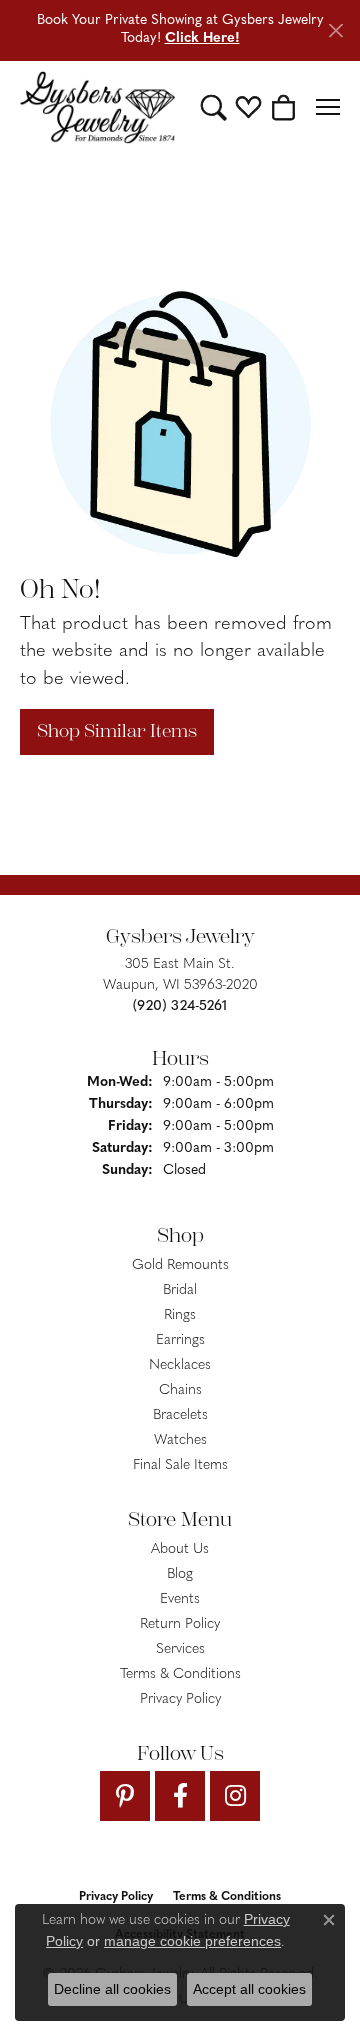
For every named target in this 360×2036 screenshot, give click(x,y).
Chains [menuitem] (180, 1390)
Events (180, 1599)
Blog (180, 1574)
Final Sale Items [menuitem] (180, 1465)
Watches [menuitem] (180, 1440)
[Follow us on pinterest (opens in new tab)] (125, 1796)
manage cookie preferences (192, 1941)
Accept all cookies (249, 1989)
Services (180, 1649)
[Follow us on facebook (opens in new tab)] (180, 1796)
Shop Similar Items (117, 731)
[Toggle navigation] (328, 107)
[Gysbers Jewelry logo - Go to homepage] (97, 107)
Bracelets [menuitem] (180, 1415)
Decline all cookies (112, 1989)
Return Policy (180, 1624)
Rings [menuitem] (180, 1315)
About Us (180, 1549)
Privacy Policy (180, 1699)
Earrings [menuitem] (180, 1340)
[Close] (335, 30)
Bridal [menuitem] (180, 1290)
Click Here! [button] (202, 38)
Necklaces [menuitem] (180, 1365)
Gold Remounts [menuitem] (180, 1265)
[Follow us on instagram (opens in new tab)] (235, 1796)
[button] (213, 107)
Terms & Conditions (180, 1674)
